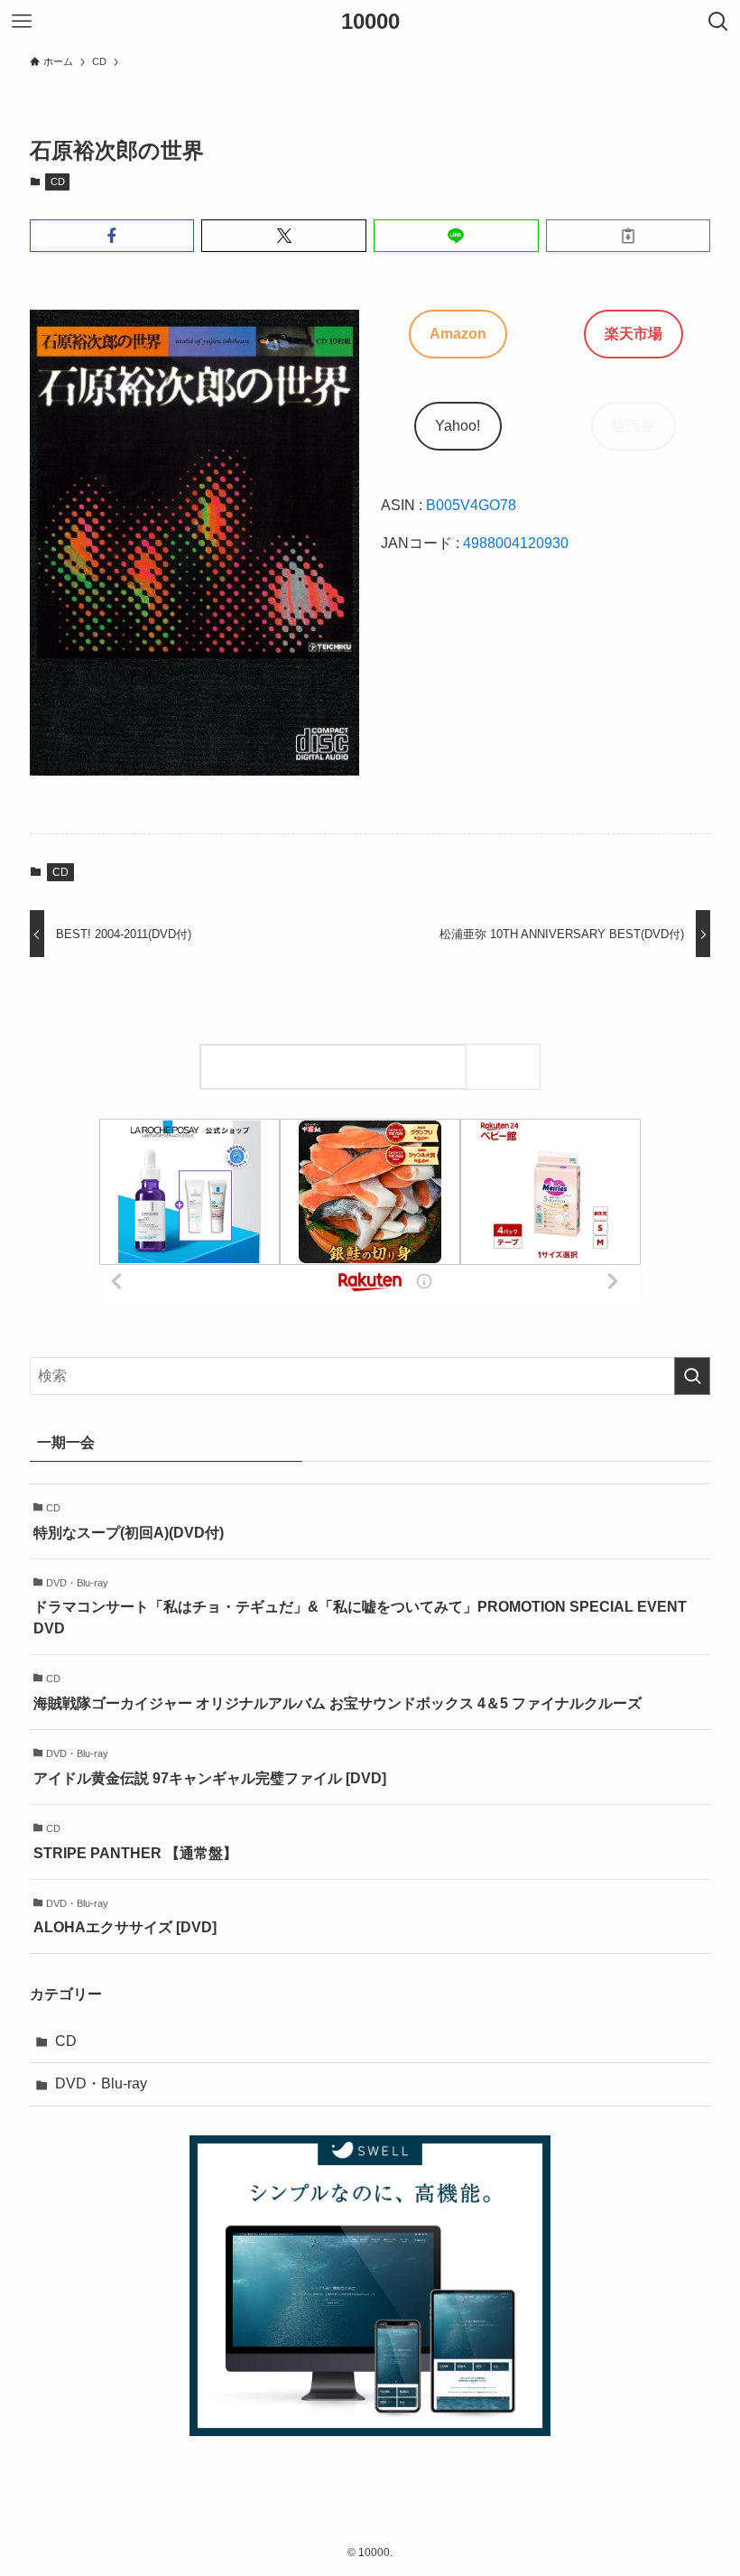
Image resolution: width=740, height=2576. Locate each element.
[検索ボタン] (718, 22)
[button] (112, 236)
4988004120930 (516, 543)
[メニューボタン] (22, 22)
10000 (370, 22)
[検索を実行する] (692, 1376)
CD (58, 181)
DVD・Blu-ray (101, 2083)
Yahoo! (458, 426)
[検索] (508, 1067)
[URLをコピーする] (629, 236)
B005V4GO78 (471, 505)
